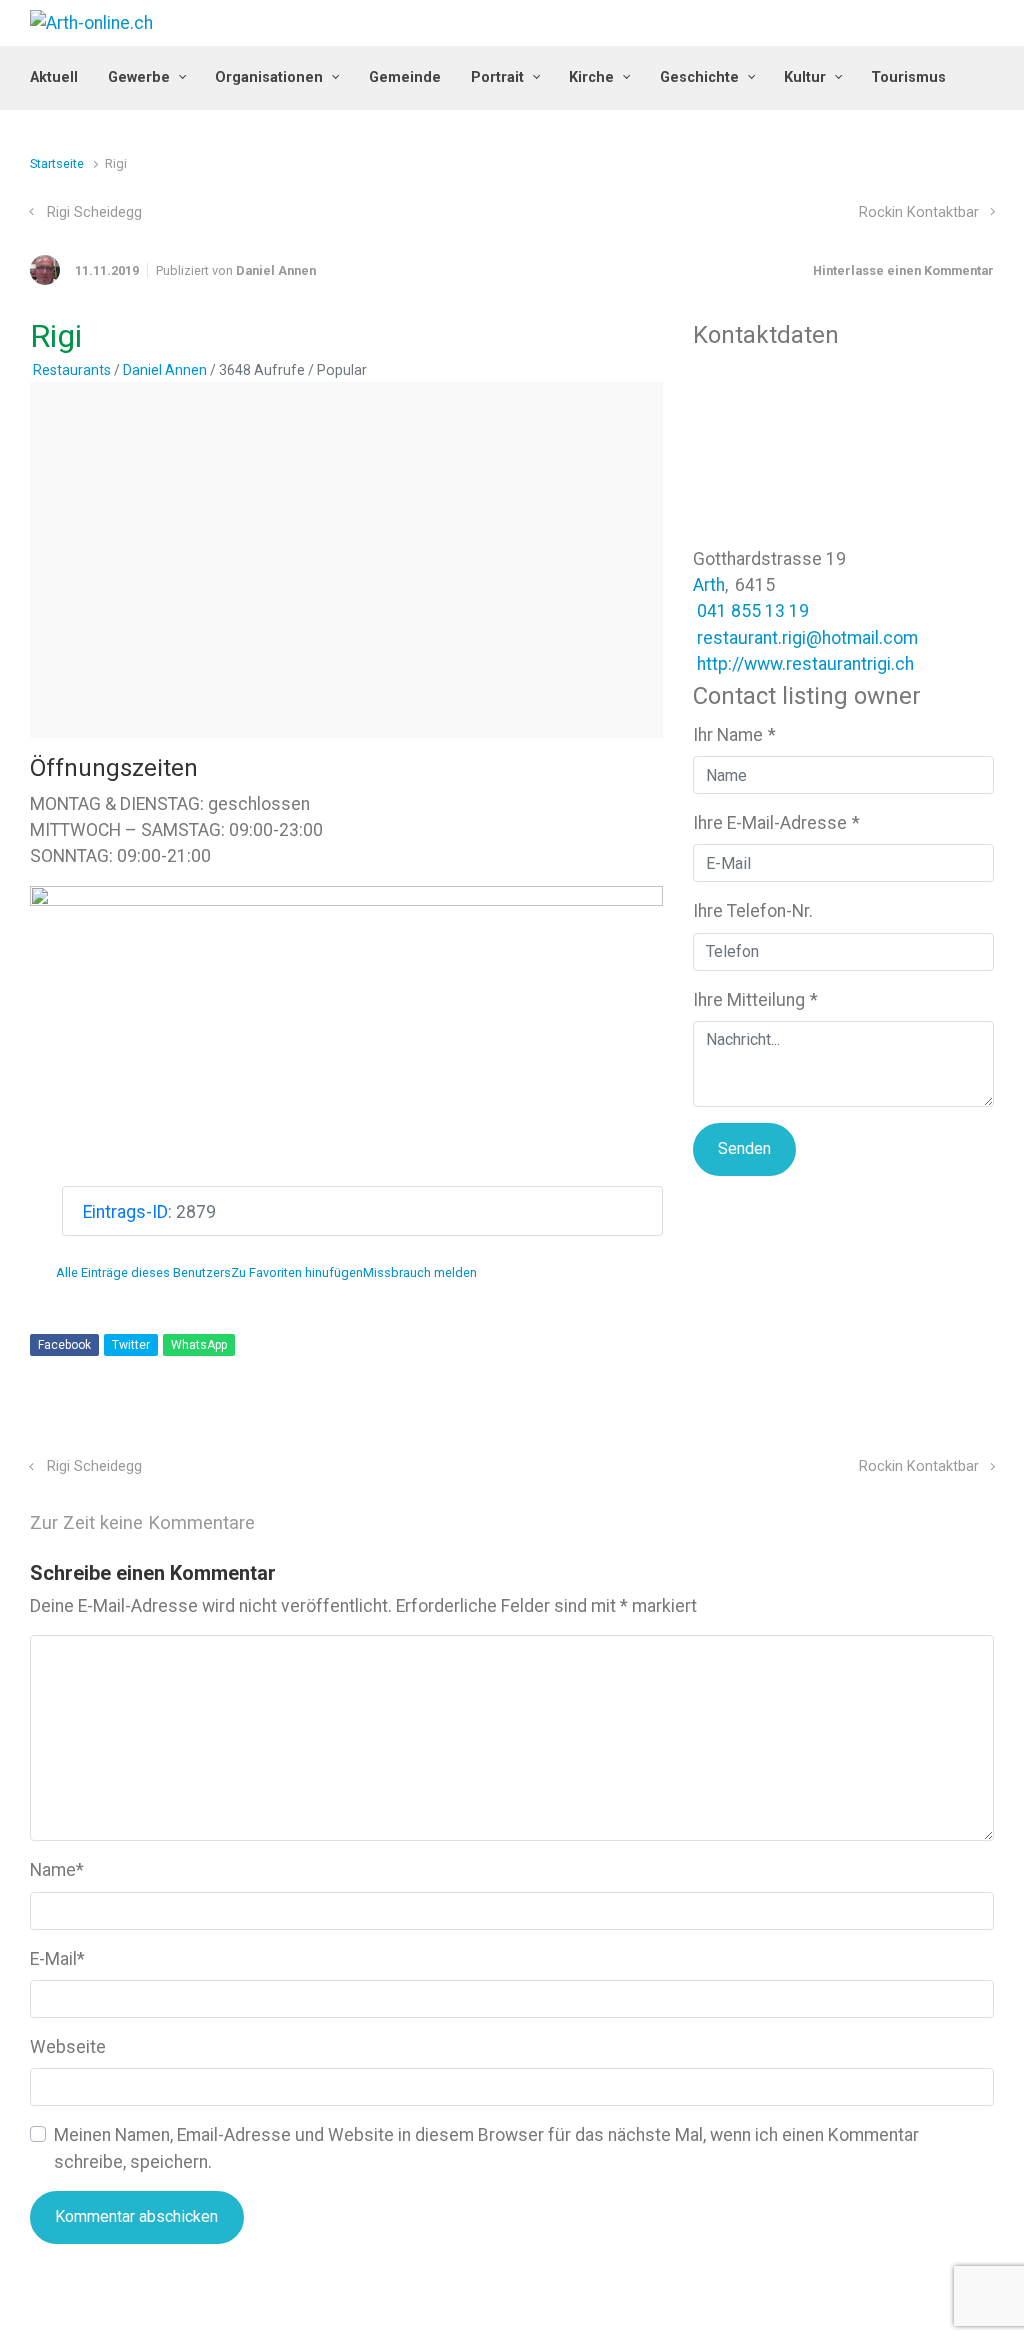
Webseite (68, 2047)
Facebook (64, 1345)
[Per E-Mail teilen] (957, 1425)
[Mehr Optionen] (983, 1425)
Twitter (131, 1345)
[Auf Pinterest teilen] (928, 1425)
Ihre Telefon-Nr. (753, 911)
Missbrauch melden (420, 1272)
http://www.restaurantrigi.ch (805, 664)
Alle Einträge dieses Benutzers (143, 1272)
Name (57, 1870)
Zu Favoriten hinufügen (297, 1272)
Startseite (57, 163)
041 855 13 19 (753, 611)
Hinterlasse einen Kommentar (903, 270)
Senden (744, 1148)
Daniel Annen (276, 270)
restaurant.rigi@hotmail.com (807, 638)
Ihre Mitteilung (755, 1000)
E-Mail (57, 1959)
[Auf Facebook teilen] (899, 1425)
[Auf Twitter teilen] (870, 1425)
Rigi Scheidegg (94, 212)
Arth (709, 585)
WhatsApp (199, 1345)
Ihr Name (734, 735)
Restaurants (72, 370)
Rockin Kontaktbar (919, 212)
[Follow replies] (282, 1523)
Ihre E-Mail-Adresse (776, 823)
